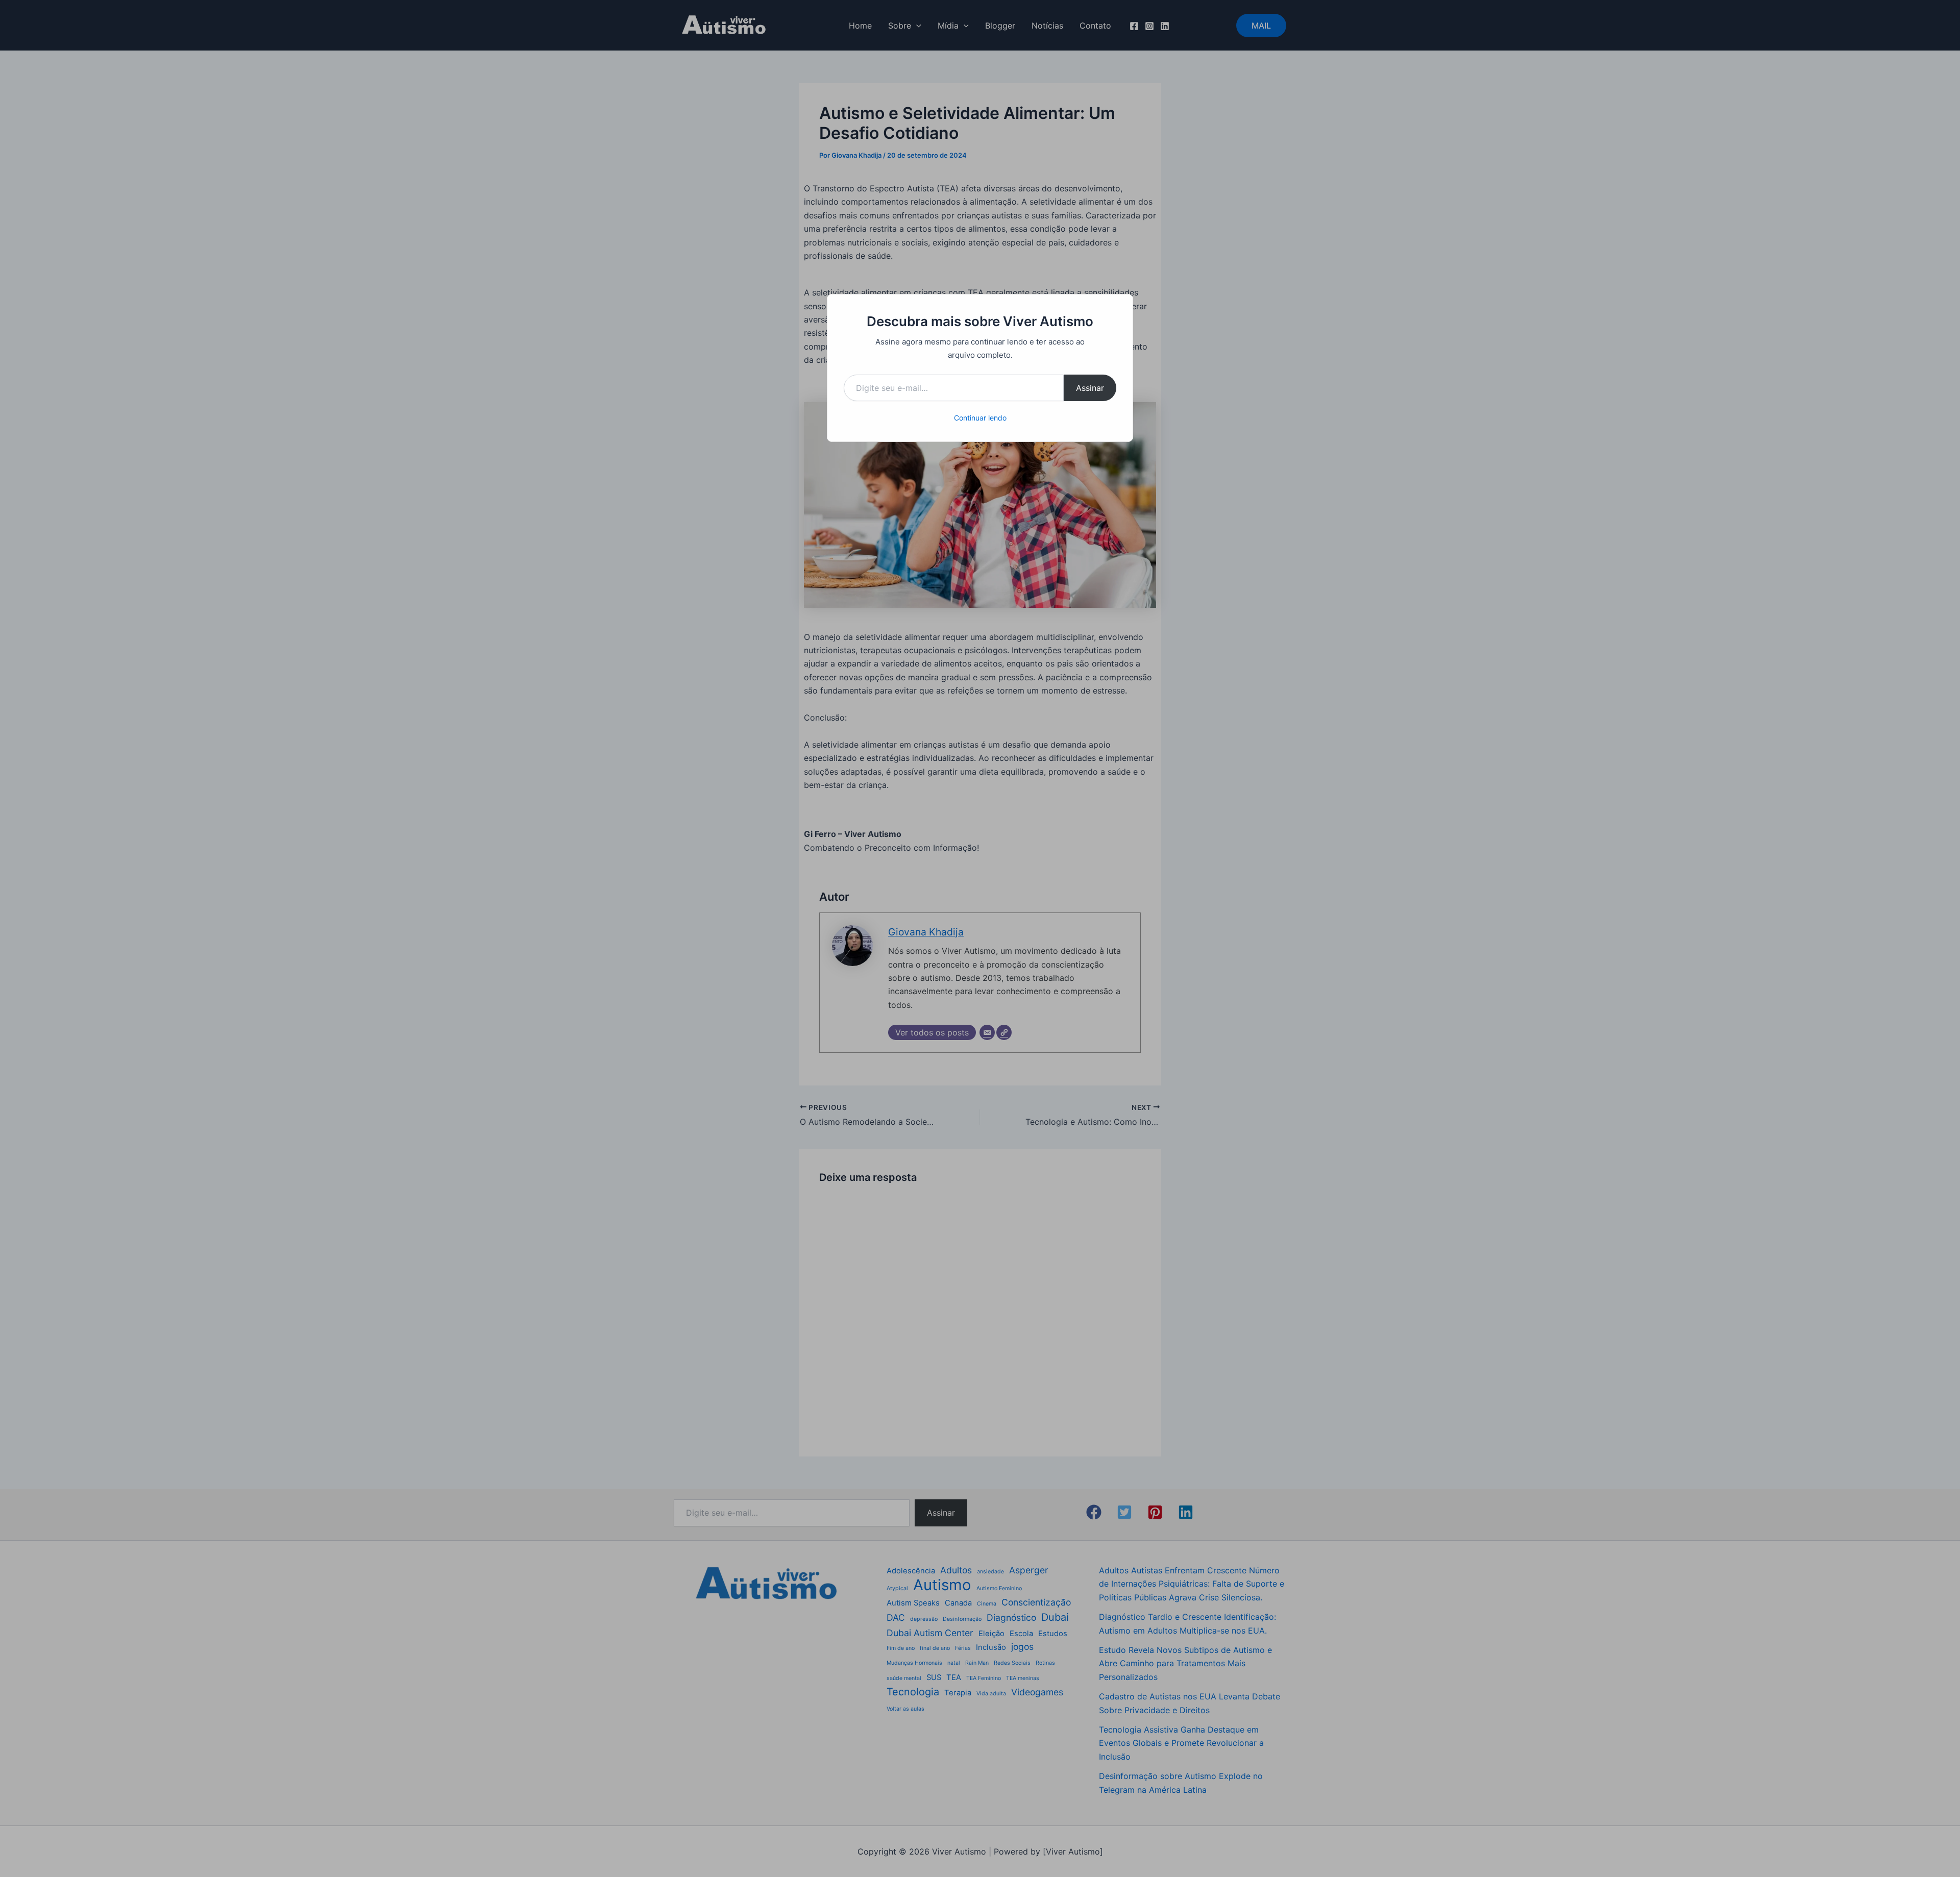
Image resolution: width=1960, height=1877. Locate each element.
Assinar (1090, 388)
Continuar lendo (980, 418)
